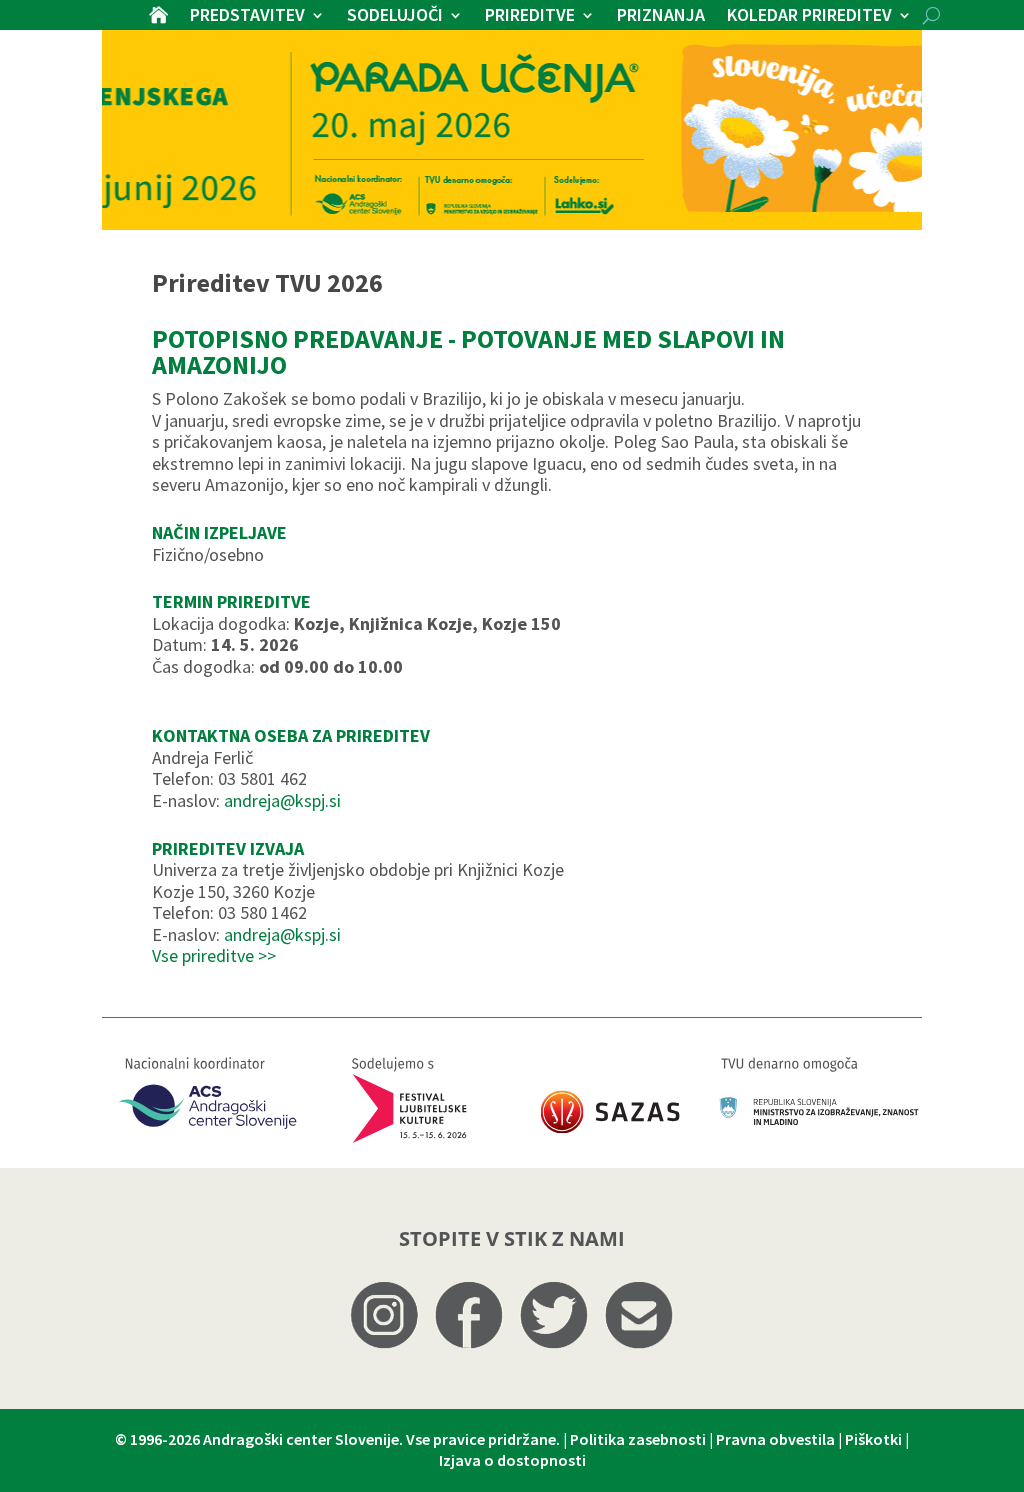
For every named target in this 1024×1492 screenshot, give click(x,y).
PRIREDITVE (530, 17)
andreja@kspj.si (282, 800)
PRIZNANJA (661, 17)
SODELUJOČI (395, 17)
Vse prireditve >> (214, 955)
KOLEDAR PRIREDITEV (809, 17)
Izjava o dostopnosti (512, 1460)
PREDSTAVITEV (247, 17)
